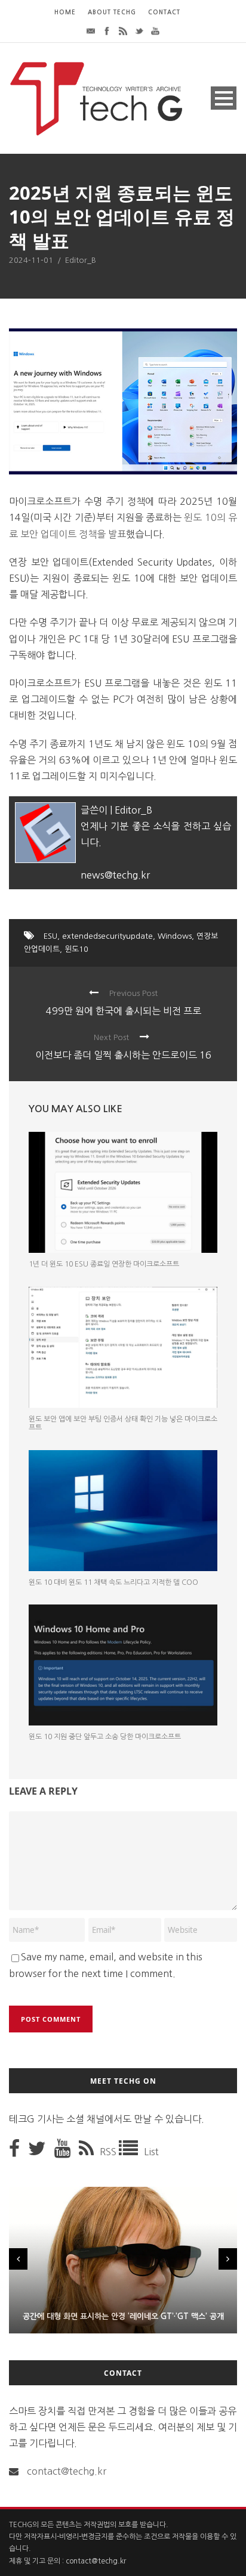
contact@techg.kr (67, 2471)
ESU (50, 936)
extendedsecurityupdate (107, 936)
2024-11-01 (31, 260)
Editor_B (81, 260)
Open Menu (224, 98)
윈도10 (76, 949)
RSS (109, 2152)
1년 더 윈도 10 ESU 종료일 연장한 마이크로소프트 (104, 1264)
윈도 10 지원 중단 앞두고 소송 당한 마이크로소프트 (105, 1737)
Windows (175, 936)
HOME (65, 12)
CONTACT (164, 12)
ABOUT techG (112, 12)
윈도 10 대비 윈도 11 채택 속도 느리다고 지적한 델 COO (113, 1582)
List (151, 2152)
